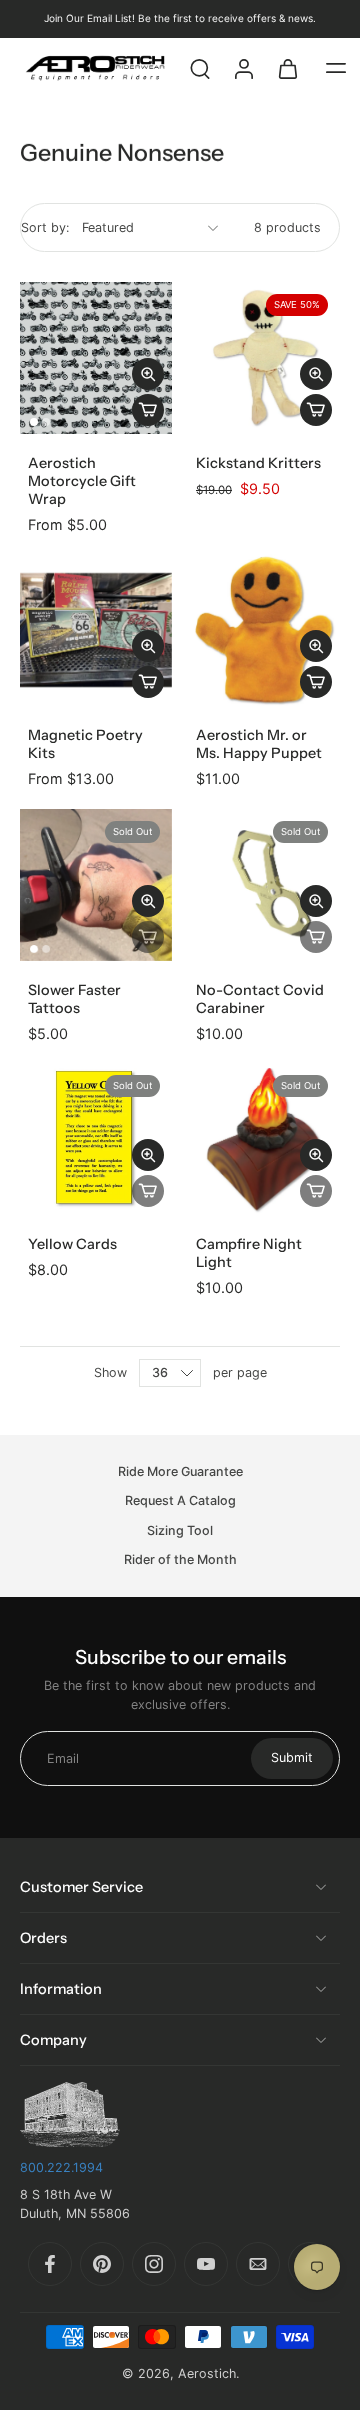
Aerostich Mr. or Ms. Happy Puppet (259, 744)
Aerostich (207, 2373)
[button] (336, 68)
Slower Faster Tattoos (74, 999)
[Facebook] (50, 2264)
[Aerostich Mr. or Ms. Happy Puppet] (264, 630)
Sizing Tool (180, 1530)
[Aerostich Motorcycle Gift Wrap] (96, 358)
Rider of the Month (180, 1559)
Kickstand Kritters (258, 463)
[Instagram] (154, 2264)
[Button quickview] (148, 374)
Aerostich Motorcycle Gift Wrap (82, 481)
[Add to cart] (148, 410)
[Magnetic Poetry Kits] (96, 630)
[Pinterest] (102, 2264)
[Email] (258, 2264)
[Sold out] (148, 937)
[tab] (34, 422)
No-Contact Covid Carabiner (260, 999)
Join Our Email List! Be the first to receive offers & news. (180, 18)
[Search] (200, 68)
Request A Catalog (180, 1501)
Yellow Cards (72, 1244)
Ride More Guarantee (180, 1471)
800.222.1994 (61, 2167)
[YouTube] (206, 2264)
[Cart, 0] (288, 68)
